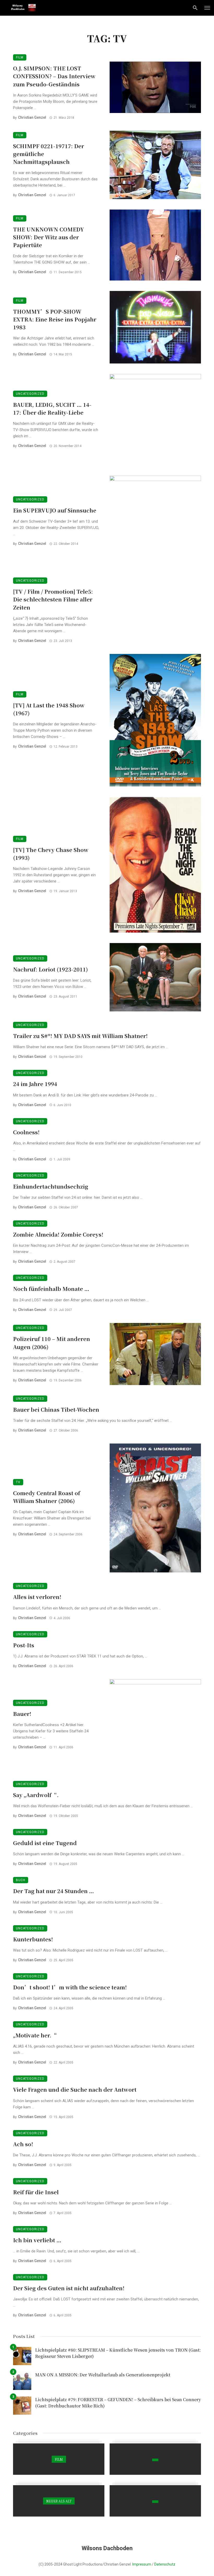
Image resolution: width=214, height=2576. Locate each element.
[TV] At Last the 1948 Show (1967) (49, 709)
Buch (21, 1880)
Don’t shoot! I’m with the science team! (70, 1987)
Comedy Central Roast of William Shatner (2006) (47, 1497)
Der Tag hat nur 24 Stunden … (53, 1891)
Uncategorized (30, 394)
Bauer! (22, 1714)
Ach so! (23, 2144)
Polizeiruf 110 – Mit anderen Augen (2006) (52, 1343)
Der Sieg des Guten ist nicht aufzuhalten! (69, 2288)
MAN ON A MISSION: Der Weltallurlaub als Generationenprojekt (103, 2375)
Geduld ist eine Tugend (45, 1843)
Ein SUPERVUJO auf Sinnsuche (55, 510)
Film (20, 57)
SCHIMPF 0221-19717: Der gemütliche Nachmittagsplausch (49, 154)
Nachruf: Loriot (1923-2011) (50, 969)
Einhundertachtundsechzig (51, 1186)
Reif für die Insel (36, 2192)
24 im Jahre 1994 (35, 1084)
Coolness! (26, 1132)
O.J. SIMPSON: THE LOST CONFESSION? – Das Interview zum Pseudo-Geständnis (54, 76)
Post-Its (24, 1645)
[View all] (59, 2459)
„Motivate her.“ (35, 2035)
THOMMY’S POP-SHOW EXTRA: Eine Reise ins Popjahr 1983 (55, 319)
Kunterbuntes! (33, 1939)
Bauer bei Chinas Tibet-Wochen (56, 1409)
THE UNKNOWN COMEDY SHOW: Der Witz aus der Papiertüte (48, 237)
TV (18, 1482)
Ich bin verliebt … (37, 2240)
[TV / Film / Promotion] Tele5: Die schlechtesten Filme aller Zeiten (53, 599)
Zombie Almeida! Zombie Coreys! (58, 1234)
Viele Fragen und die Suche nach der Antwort (75, 2089)
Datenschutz (165, 2564)
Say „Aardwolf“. (36, 1795)
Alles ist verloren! (37, 1597)
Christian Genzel (32, 117)
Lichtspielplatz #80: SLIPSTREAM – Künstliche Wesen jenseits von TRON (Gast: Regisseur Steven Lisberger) (118, 2353)
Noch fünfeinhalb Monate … (51, 1289)
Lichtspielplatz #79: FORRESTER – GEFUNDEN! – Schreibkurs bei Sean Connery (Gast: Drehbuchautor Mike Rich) (118, 2403)
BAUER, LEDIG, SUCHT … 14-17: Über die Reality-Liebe (52, 409)
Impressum (142, 2564)
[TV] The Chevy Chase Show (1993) (51, 854)
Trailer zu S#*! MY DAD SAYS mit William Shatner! (80, 1036)
